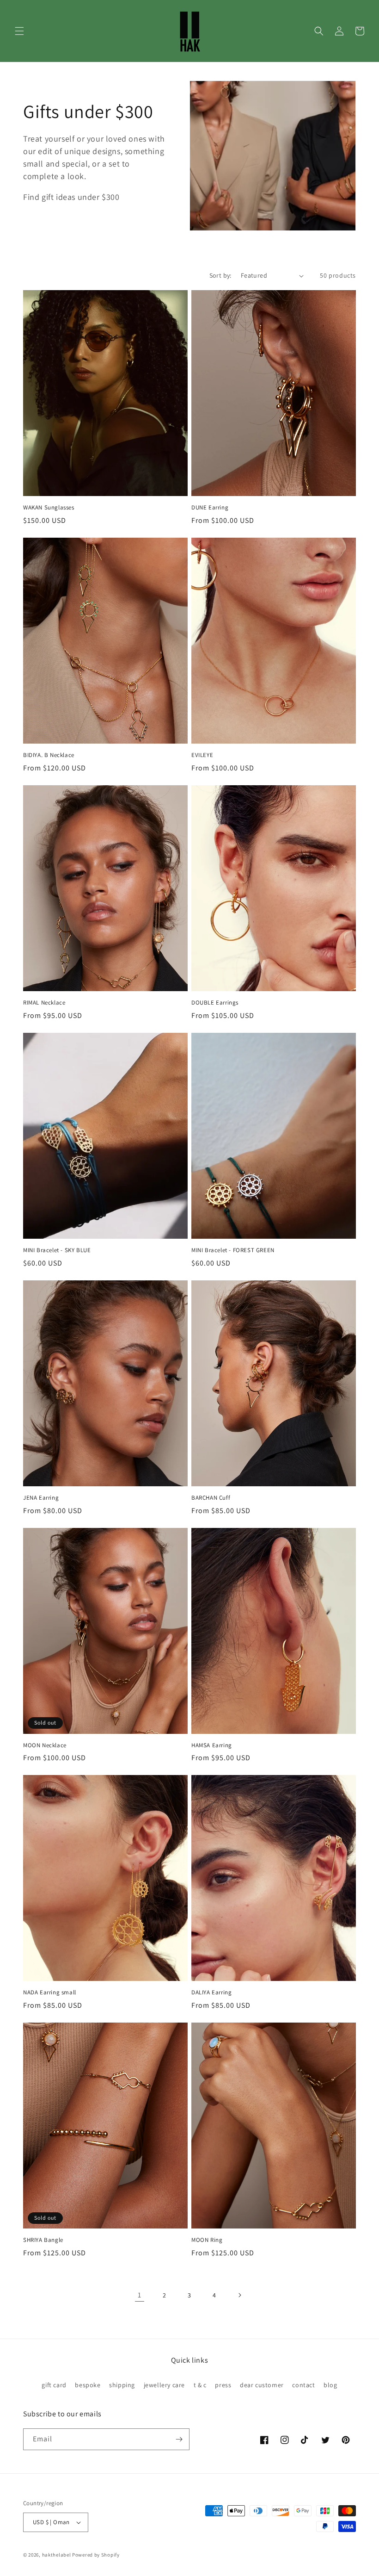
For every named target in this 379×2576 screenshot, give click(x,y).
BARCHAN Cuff (211, 1498)
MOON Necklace (45, 1745)
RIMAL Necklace (44, 1003)
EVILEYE (202, 755)
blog (330, 2385)
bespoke (88, 2385)
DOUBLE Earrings (215, 1003)
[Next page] (239, 2295)
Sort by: (220, 275)
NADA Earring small (50, 1993)
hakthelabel (57, 2555)
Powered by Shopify (96, 2555)
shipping (122, 2385)
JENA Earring (41, 1498)
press (223, 2385)
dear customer (262, 2385)
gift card (54, 2385)
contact (303, 2385)
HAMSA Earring (212, 1745)
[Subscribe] (179, 2439)
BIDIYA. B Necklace (49, 755)
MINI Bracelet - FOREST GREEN (233, 1250)
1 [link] (140, 2295)
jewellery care (164, 2385)
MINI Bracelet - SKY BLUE (57, 1250)
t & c (200, 2385)
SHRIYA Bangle (43, 2240)
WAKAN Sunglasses (49, 508)
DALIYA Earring (211, 1993)
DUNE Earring (210, 508)
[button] (19, 31)
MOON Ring (207, 2240)
